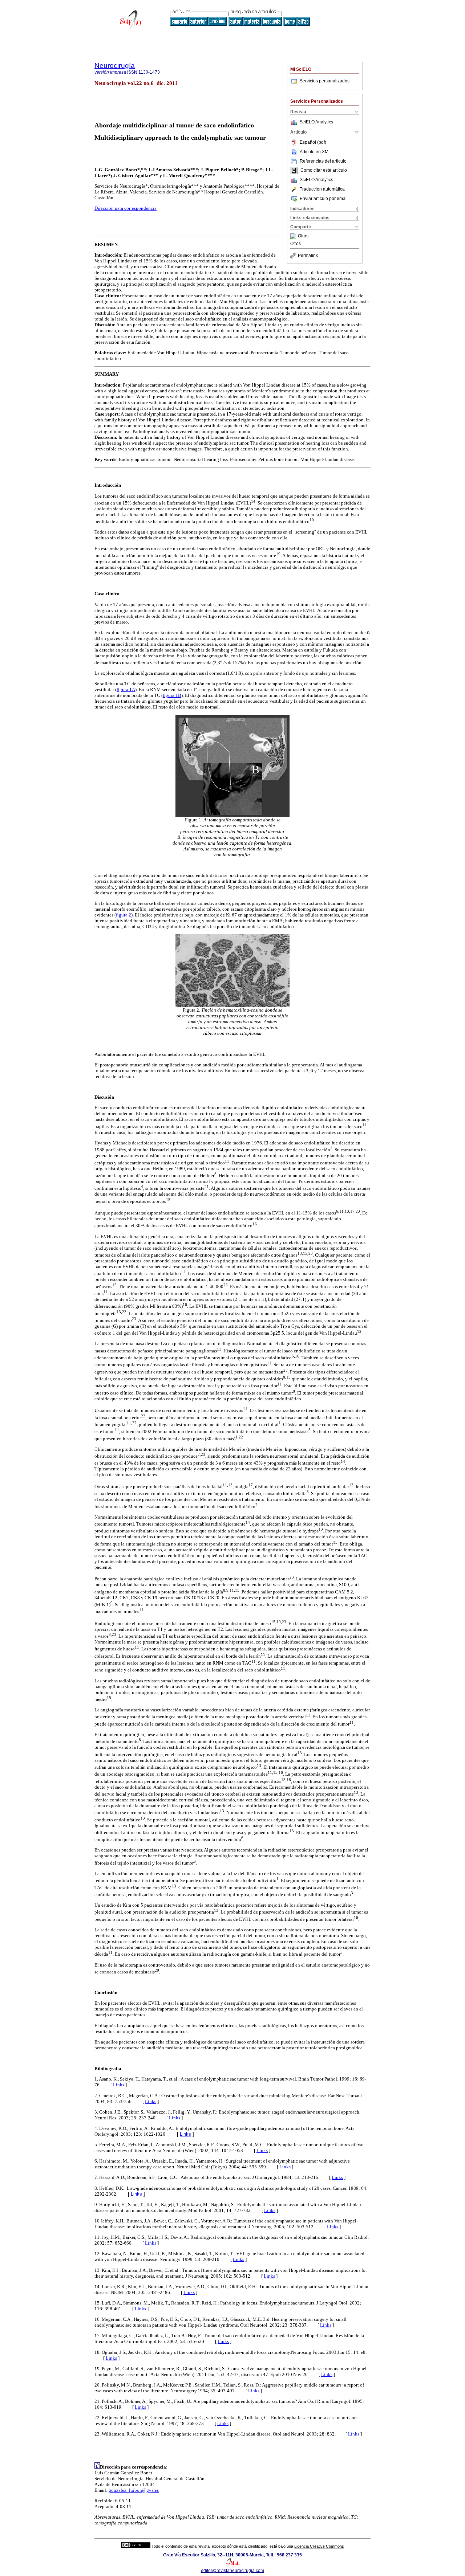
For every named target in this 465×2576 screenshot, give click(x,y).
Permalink (308, 256)
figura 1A (126, 689)
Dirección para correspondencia (126, 208)
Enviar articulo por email (324, 199)
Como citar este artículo (324, 171)
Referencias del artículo (323, 161)
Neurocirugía (115, 66)
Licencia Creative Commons (319, 2546)
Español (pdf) (313, 142)
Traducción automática (322, 189)
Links (119, 2085)
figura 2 (124, 915)
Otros (303, 236)
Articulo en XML (315, 152)
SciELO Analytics (316, 122)
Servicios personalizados (325, 81)
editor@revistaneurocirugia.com (232, 2571)
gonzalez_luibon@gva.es (134, 2490)
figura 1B (172, 695)
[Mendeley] (294, 236)
